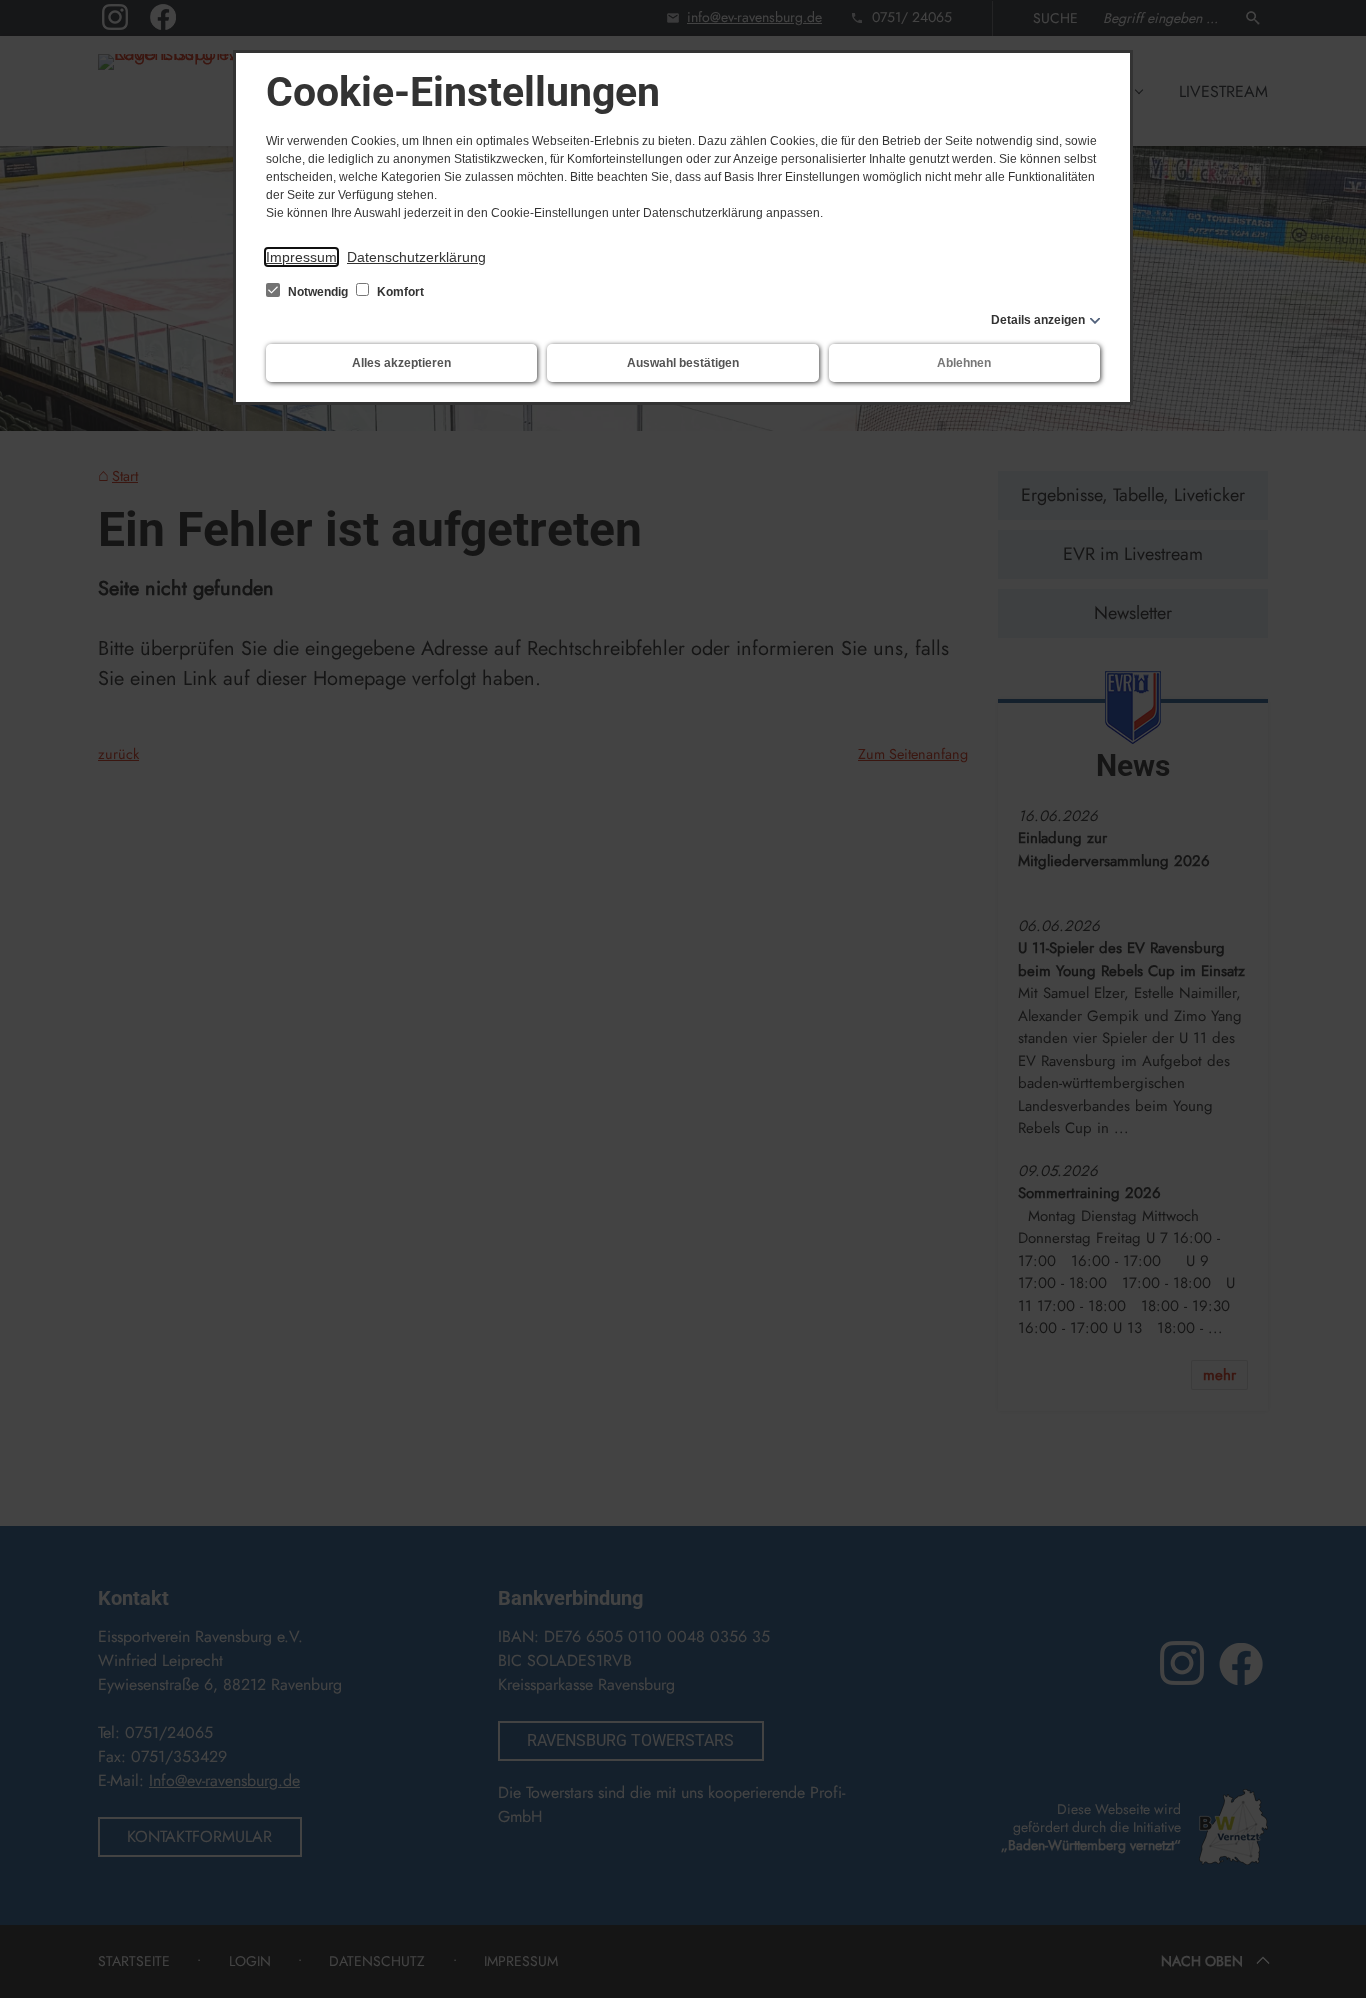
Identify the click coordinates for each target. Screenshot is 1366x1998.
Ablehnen (964, 363)
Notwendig (318, 292)
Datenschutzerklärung (416, 257)
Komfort (399, 292)
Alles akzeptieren (401, 363)
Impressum (301, 257)
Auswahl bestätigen (683, 363)
